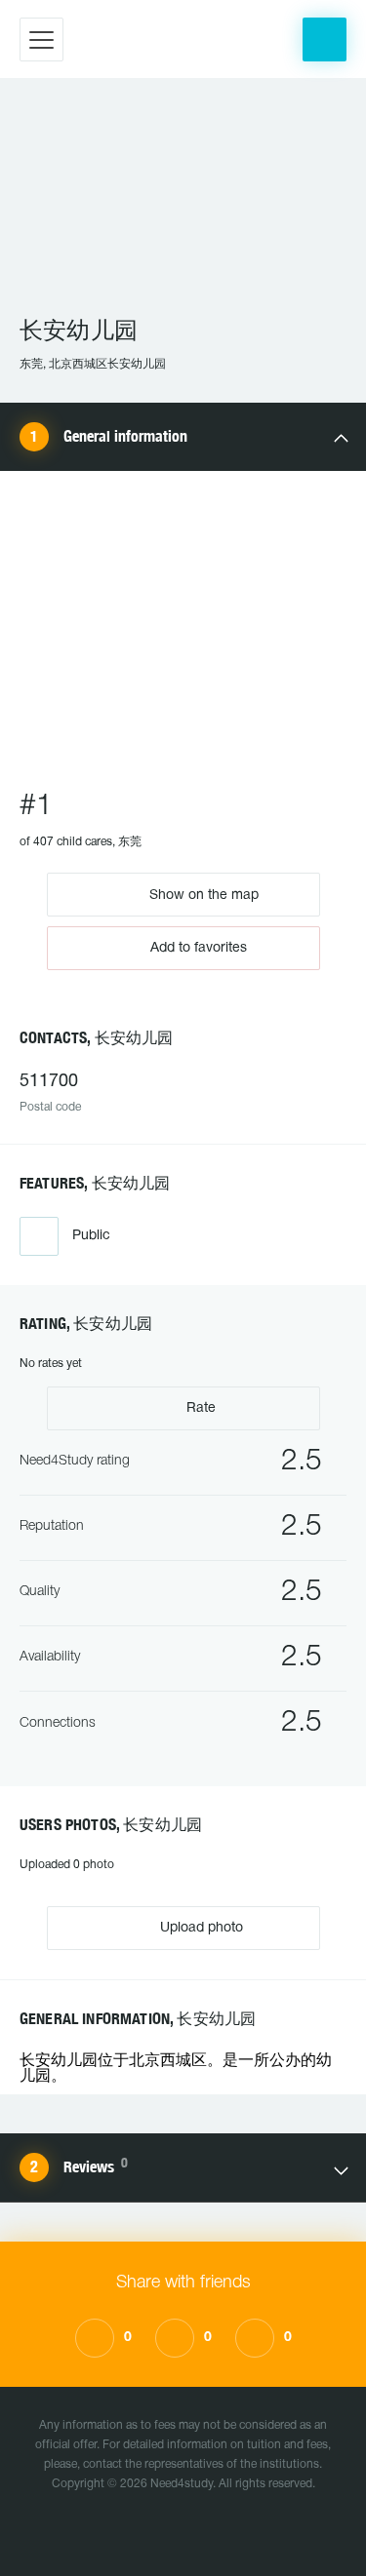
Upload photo (200, 1928)
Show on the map (202, 895)
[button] (325, 39)
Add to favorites (199, 948)
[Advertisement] (183, 206)
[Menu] (41, 39)
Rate (199, 1408)
